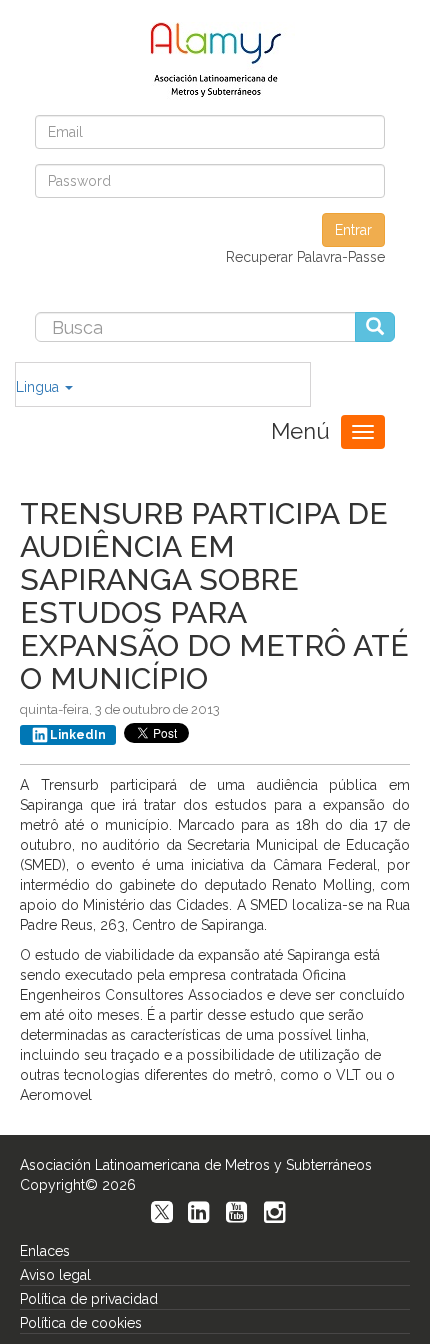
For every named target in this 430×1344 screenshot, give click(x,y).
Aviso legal (55, 1275)
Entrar (353, 230)
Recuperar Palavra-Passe (305, 257)
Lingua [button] (39, 387)
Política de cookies (81, 1323)
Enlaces (45, 1251)
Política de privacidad (89, 1299)
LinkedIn (78, 735)
